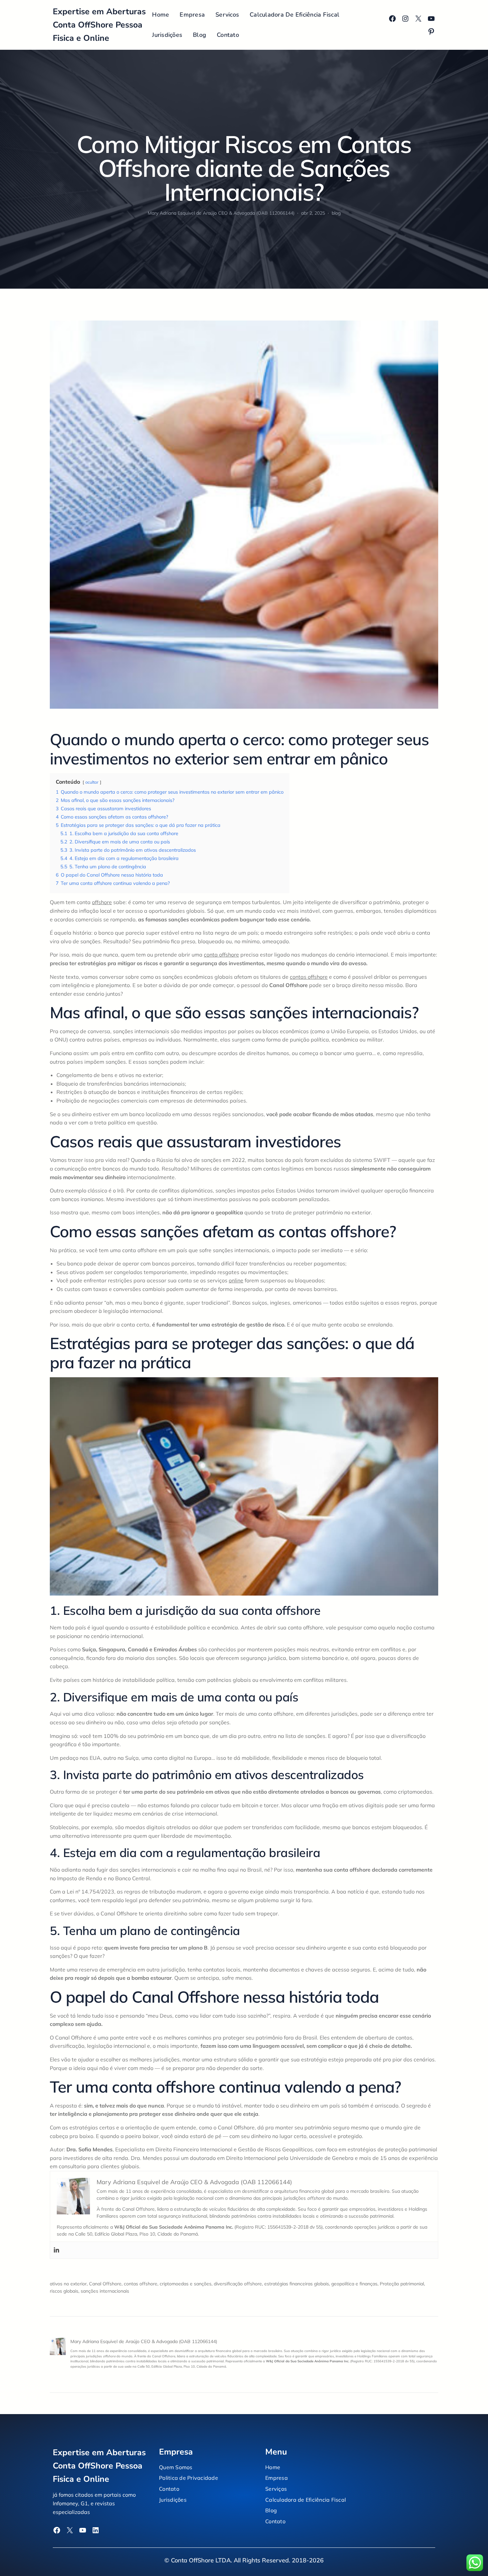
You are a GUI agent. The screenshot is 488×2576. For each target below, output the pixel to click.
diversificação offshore (238, 2284)
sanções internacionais (105, 2291)
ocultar (92, 782)
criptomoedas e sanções (186, 2284)
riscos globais (64, 2291)
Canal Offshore (105, 2284)
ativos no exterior (68, 2284)
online (236, 1280)
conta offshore (221, 955)
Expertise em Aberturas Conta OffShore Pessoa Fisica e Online (99, 25)
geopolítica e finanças (354, 2284)
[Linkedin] (56, 2250)
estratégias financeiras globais (297, 2284)
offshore (102, 902)
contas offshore (309, 977)
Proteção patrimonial (402, 2284)
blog (336, 213)
